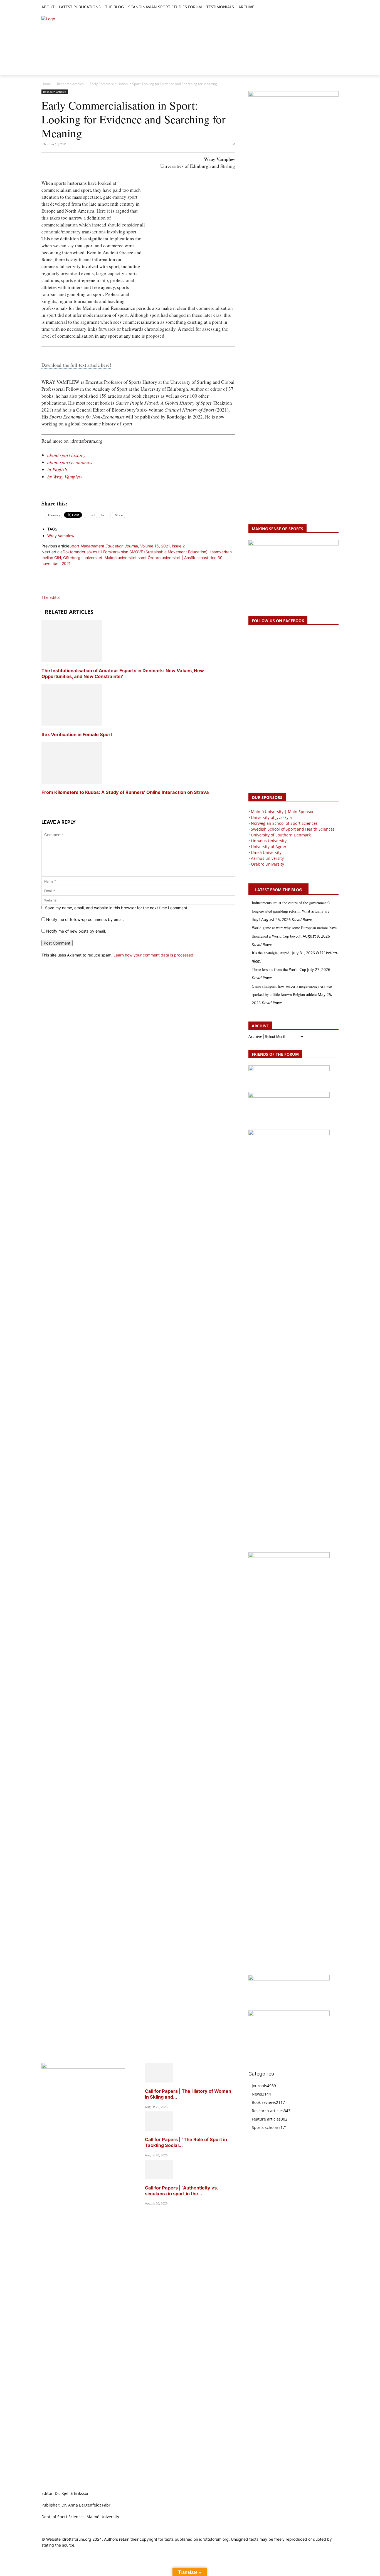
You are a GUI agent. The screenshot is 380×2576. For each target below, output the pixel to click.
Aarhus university (267, 858)
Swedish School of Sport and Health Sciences (293, 829)
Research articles (70, 84)
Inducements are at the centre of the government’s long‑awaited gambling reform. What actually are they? (291, 911)
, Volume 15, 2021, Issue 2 (127, 546)
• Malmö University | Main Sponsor (281, 812)
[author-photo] (55, 591)
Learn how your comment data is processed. (154, 955)
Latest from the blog (278, 890)
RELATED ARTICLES (69, 612)
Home (46, 84)
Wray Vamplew (61, 536)
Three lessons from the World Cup (279, 969)
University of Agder (269, 847)
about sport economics (70, 462)
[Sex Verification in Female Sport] (72, 724)
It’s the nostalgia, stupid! (271, 953)
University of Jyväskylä (271, 817)
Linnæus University (269, 841)
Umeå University (266, 852)
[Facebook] (310, 7)
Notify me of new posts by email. (76, 931)
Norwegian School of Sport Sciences (284, 823)
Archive (255, 1036)
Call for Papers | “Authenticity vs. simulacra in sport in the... (181, 2191)
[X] (323, 7)
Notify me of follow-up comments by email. (85, 919)
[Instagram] (316, 7)
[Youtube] (335, 7)
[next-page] (43, 803)
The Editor (51, 597)
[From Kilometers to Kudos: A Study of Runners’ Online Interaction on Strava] (72, 782)
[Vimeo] (329, 7)
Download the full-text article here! (76, 365)
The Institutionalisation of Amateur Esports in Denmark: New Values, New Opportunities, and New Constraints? (123, 673)
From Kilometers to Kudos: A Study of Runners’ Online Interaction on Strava (125, 792)
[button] (261, 7)
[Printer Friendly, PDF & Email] (138, 491)
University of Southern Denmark (281, 835)
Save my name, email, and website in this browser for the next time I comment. (117, 908)
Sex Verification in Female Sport (77, 734)
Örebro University (267, 864)
